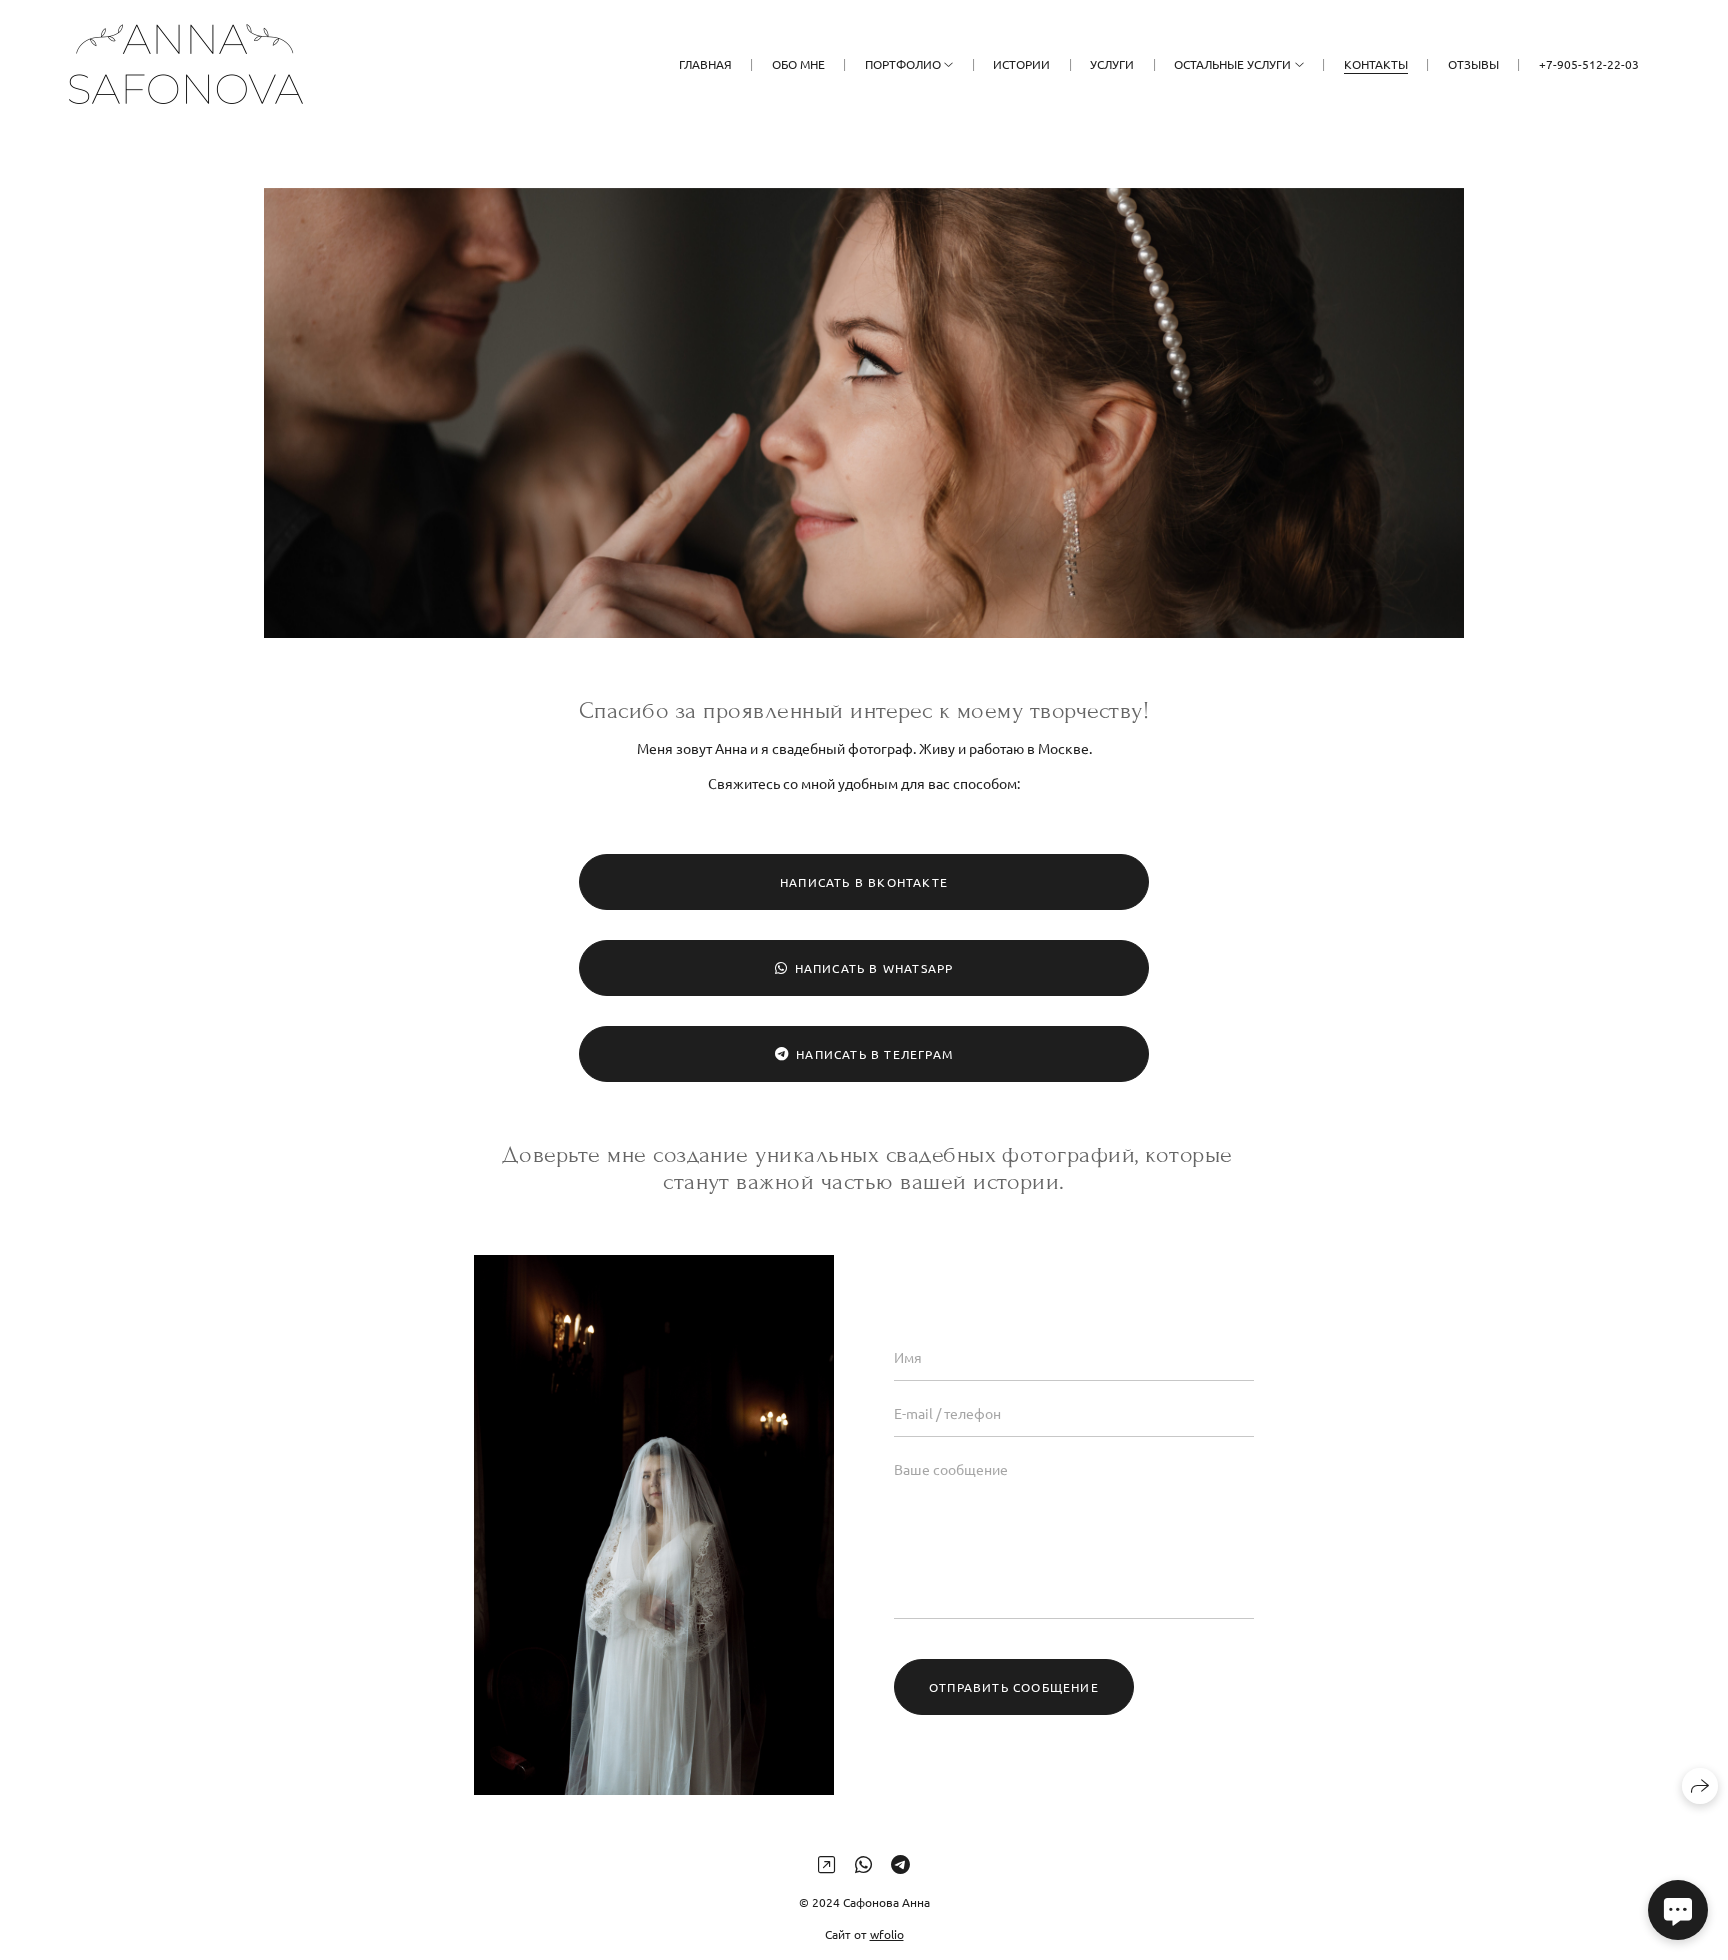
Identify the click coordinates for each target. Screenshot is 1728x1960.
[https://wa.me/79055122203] (863, 1863)
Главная (705, 64)
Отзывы (1473, 64)
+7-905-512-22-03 (1589, 64)
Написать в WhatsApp (874, 968)
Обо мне (798, 64)
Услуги (1112, 64)
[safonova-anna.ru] (186, 64)
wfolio (887, 1934)
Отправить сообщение (1014, 1687)
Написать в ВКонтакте (864, 882)
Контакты (1376, 64)
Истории (1021, 64)
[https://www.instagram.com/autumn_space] (826, 1863)
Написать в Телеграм (874, 1054)
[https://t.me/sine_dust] (900, 1863)
